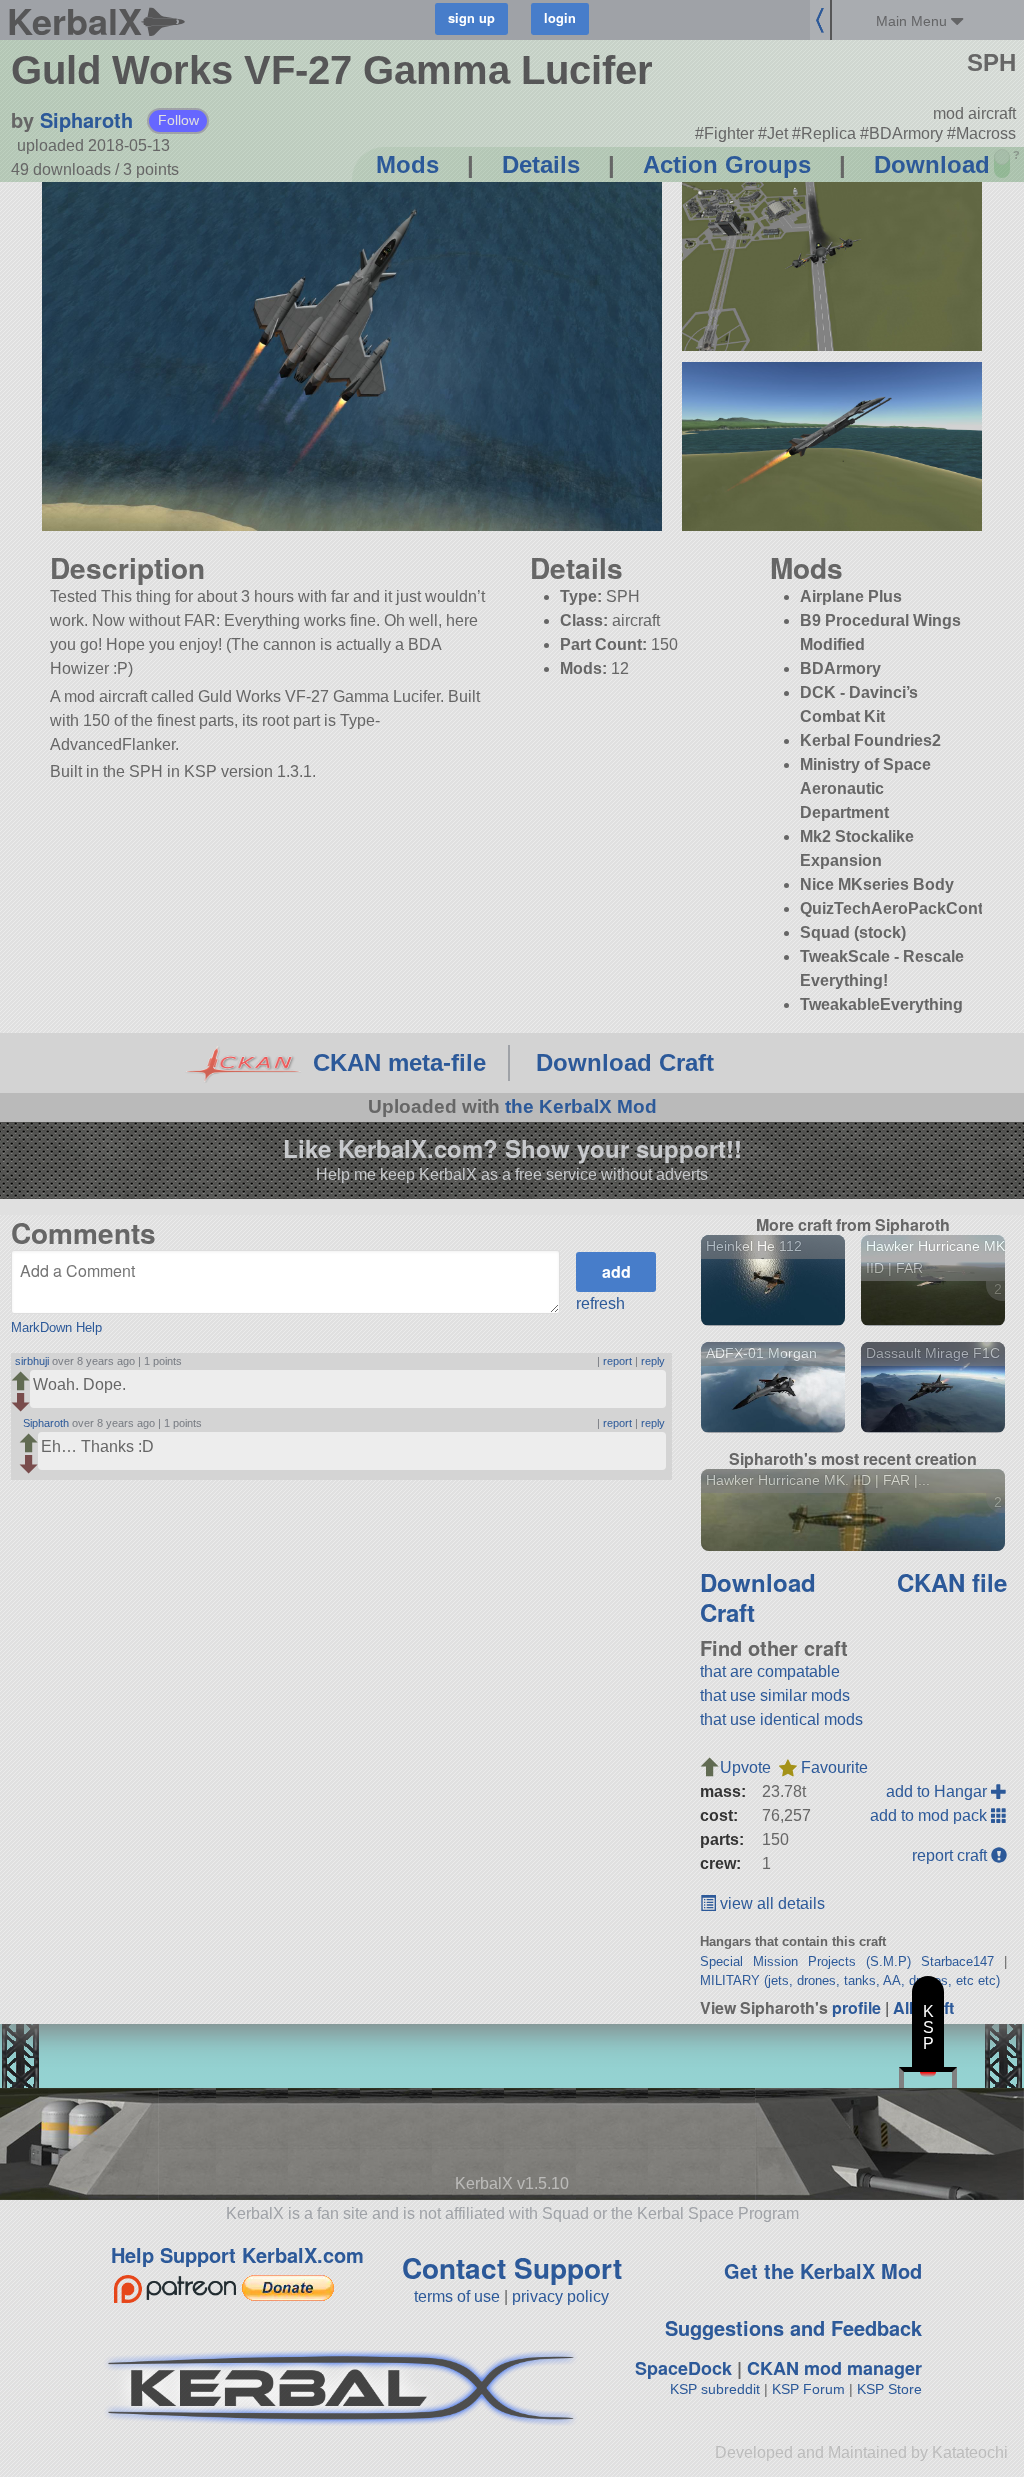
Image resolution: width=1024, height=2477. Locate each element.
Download (932, 164)
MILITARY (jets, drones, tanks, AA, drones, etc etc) (850, 1980)
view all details (770, 1903)
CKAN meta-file (399, 1062)
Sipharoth (86, 119)
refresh (600, 1303)
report (617, 1361)
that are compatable (770, 1671)
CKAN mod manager (834, 2368)
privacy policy (560, 2296)
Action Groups (727, 164)
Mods (407, 164)
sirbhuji (32, 1361)
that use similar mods (775, 1695)
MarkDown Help (56, 1327)
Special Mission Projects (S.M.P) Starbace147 (847, 1961)
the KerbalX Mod (581, 1106)
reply (653, 1361)
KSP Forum (808, 2389)
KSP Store (889, 2389)
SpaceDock (683, 2368)
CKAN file (952, 1582)
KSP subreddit (715, 2389)
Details (541, 164)
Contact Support (512, 2267)
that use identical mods (781, 1719)
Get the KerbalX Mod (823, 2270)
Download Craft (625, 1062)
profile (856, 2007)
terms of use (457, 2296)
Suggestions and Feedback (793, 2327)
